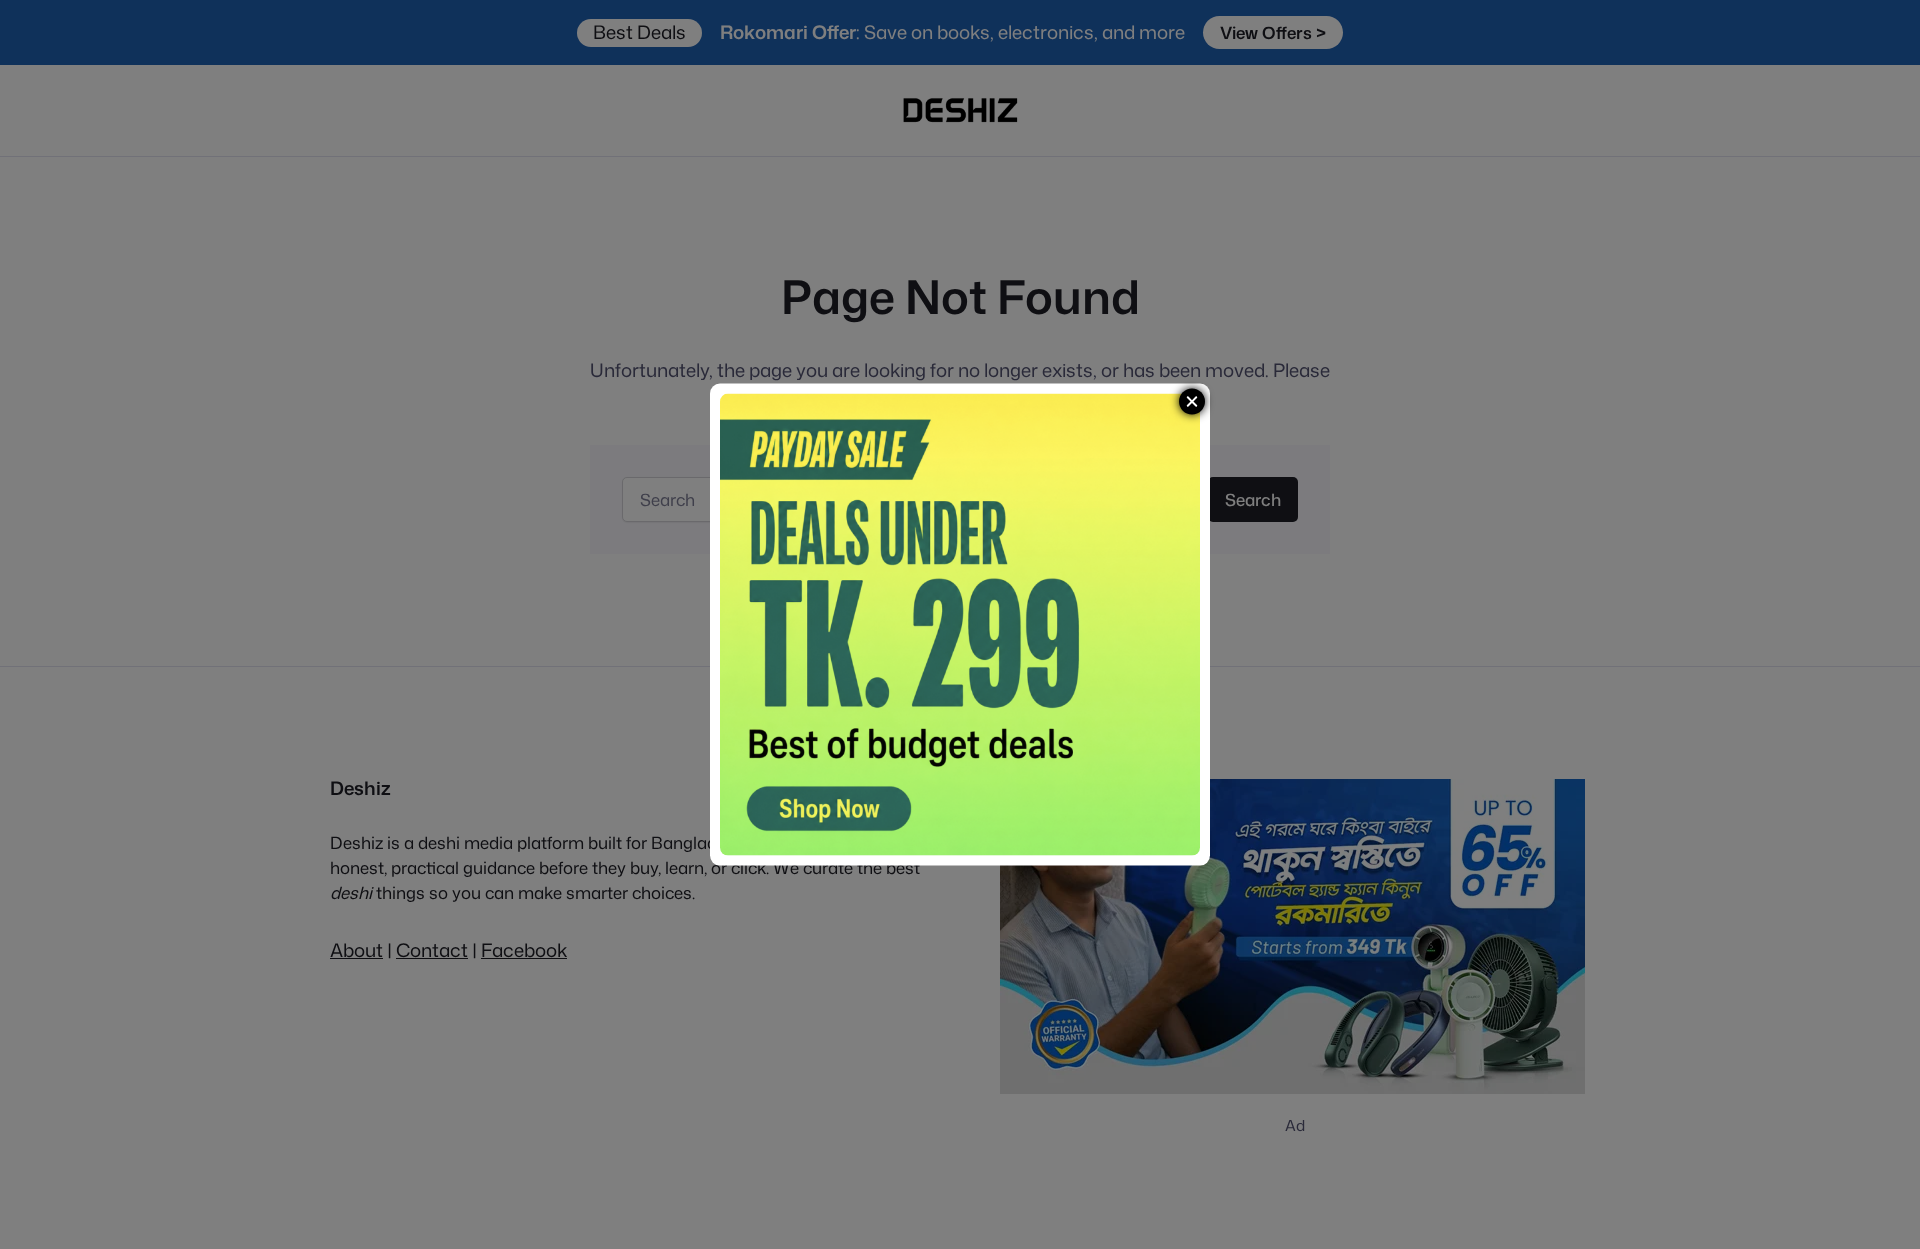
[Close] (1192, 401)
